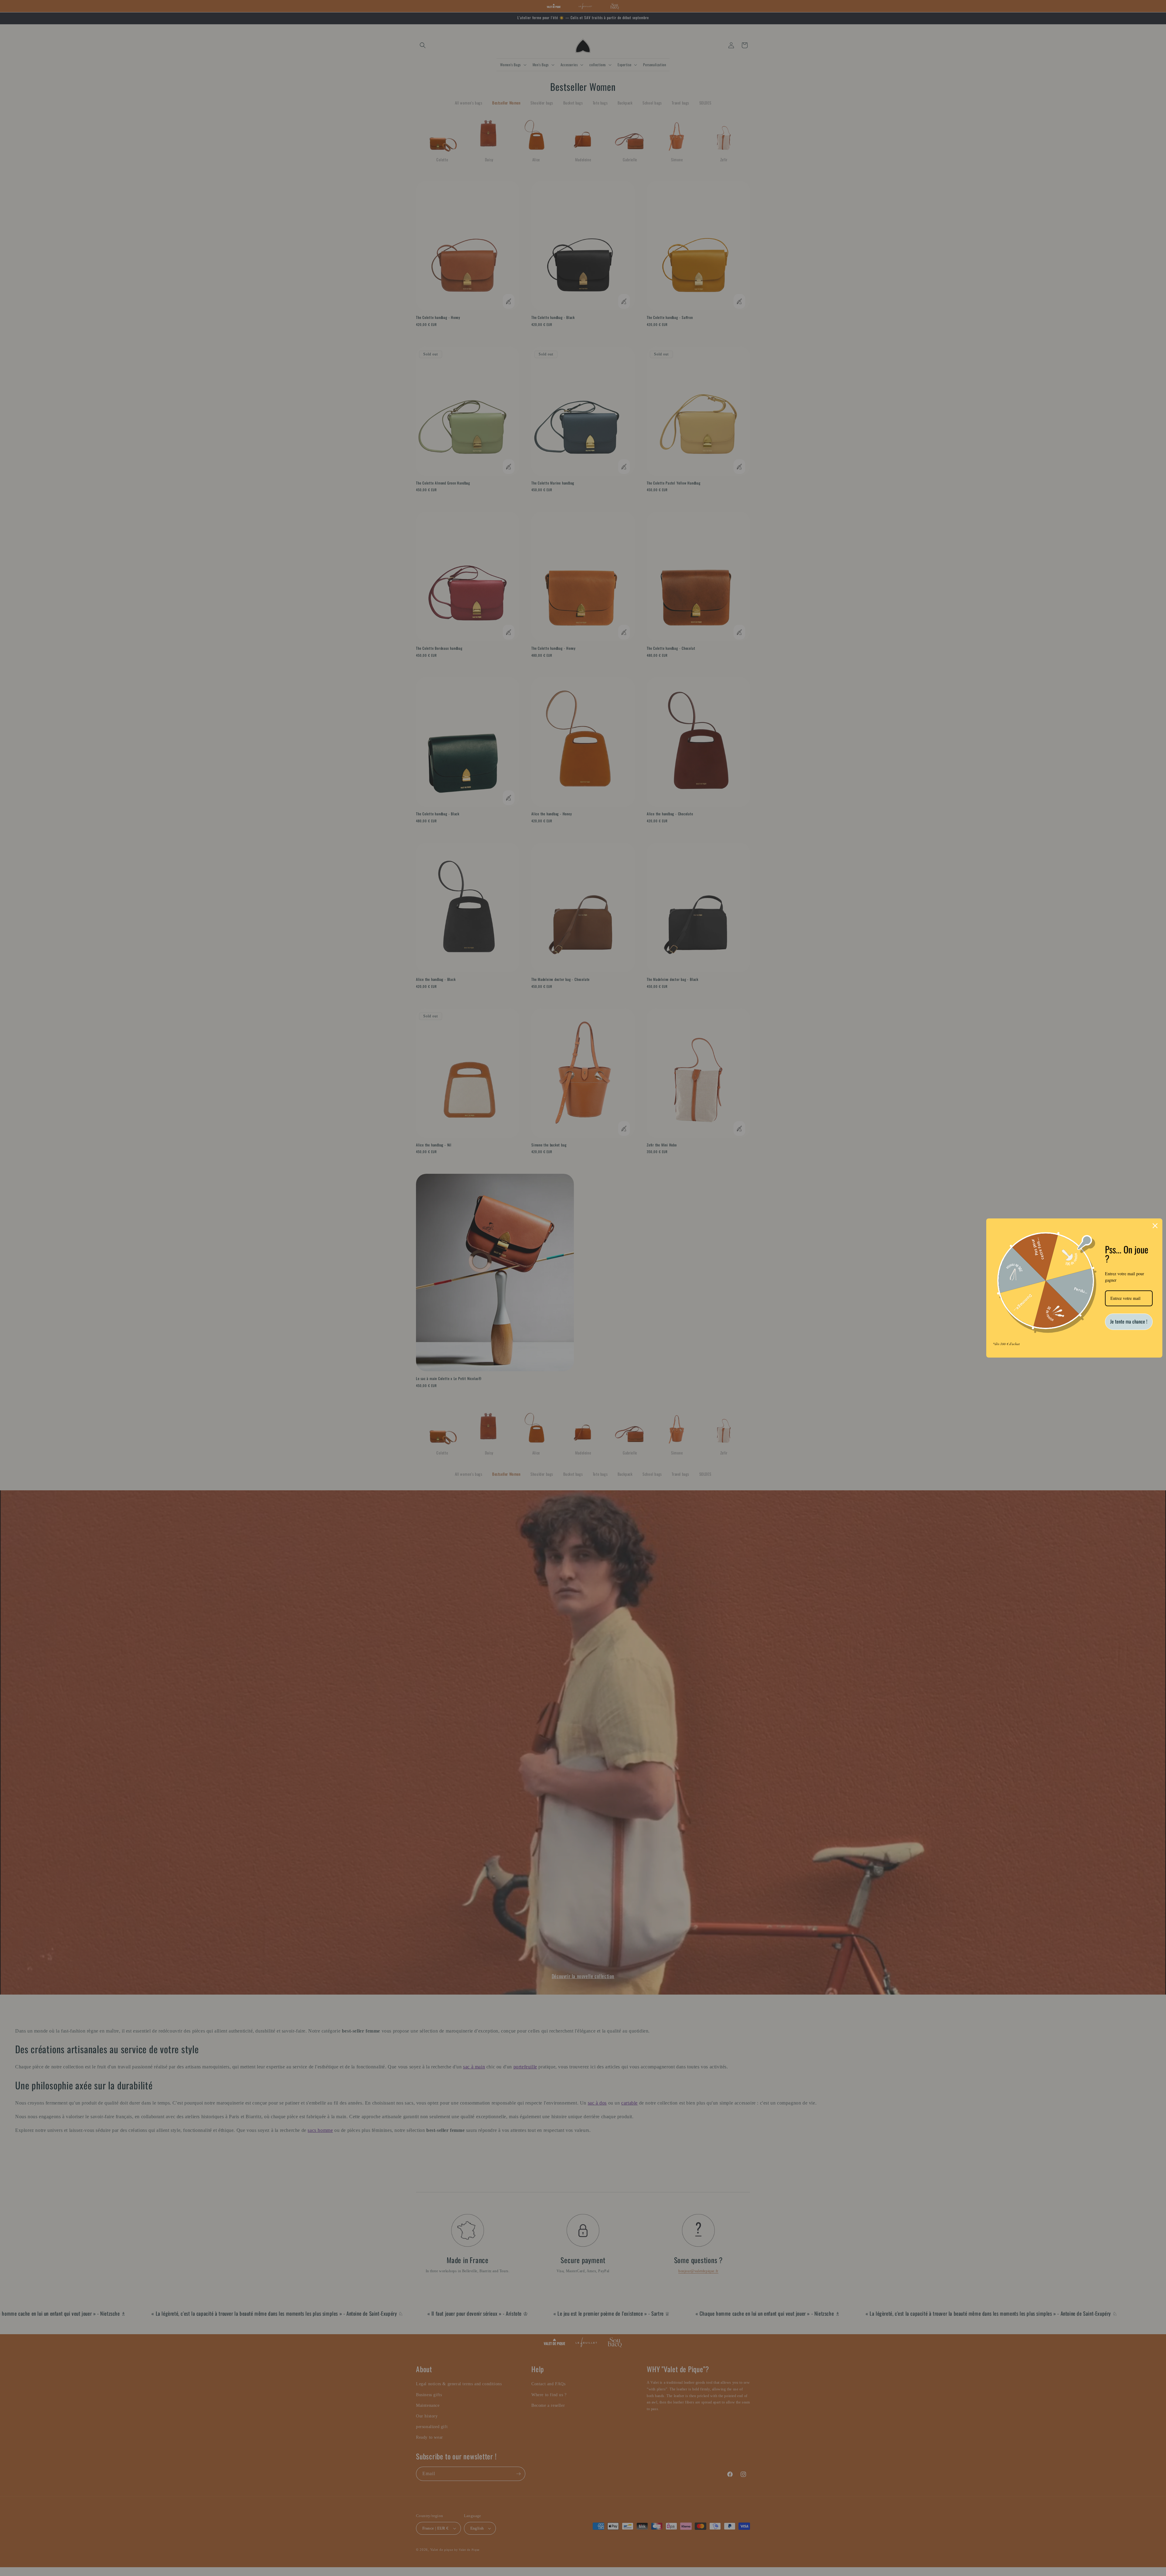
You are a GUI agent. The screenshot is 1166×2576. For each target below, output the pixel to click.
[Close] (1155, 1226)
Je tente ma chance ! (1129, 1321)
